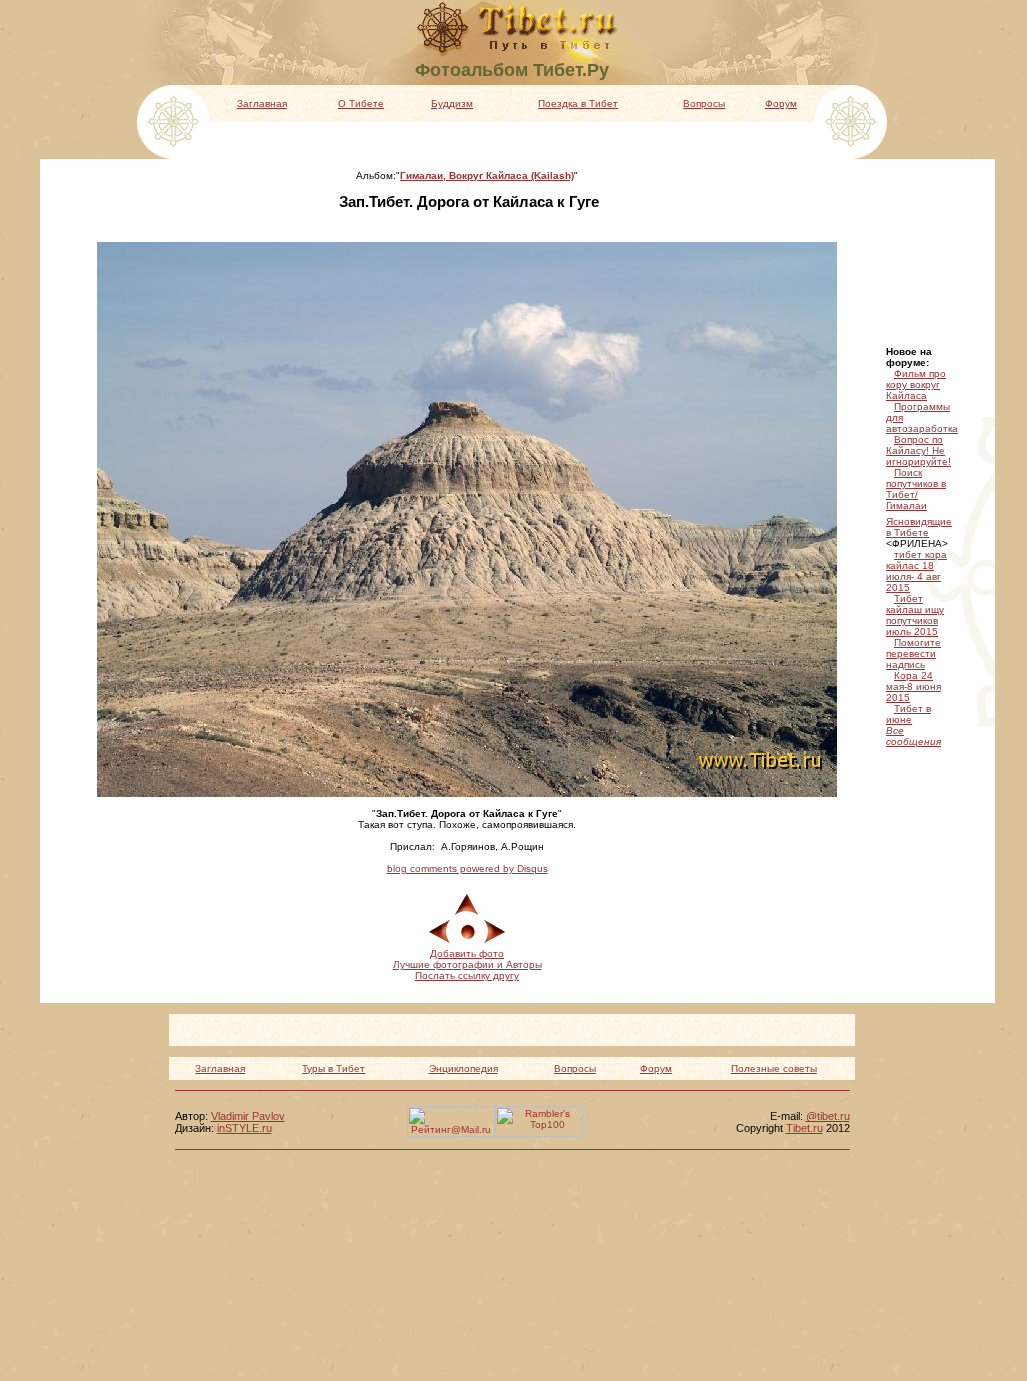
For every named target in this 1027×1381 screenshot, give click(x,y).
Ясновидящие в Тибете (919, 527)
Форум (781, 103)
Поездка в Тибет (578, 103)
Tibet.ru (804, 1128)
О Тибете (361, 103)
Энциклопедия (463, 1068)
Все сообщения (913, 736)
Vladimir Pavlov (248, 1116)
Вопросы (704, 103)
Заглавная (262, 103)
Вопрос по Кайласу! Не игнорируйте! (918, 450)
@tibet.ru (828, 1116)
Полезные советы (774, 1068)
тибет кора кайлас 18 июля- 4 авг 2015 (916, 571)
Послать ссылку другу (467, 975)
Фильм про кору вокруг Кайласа (916, 384)
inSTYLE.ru (244, 1128)
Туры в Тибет (333, 1068)
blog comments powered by (467, 868)
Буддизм (452, 103)
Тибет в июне (908, 714)
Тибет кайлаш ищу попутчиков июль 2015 (915, 615)
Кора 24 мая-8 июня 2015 (913, 686)
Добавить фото (467, 953)
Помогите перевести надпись (913, 653)
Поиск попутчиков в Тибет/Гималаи (916, 489)
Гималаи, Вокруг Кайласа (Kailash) (487, 175)
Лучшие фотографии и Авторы (467, 964)
